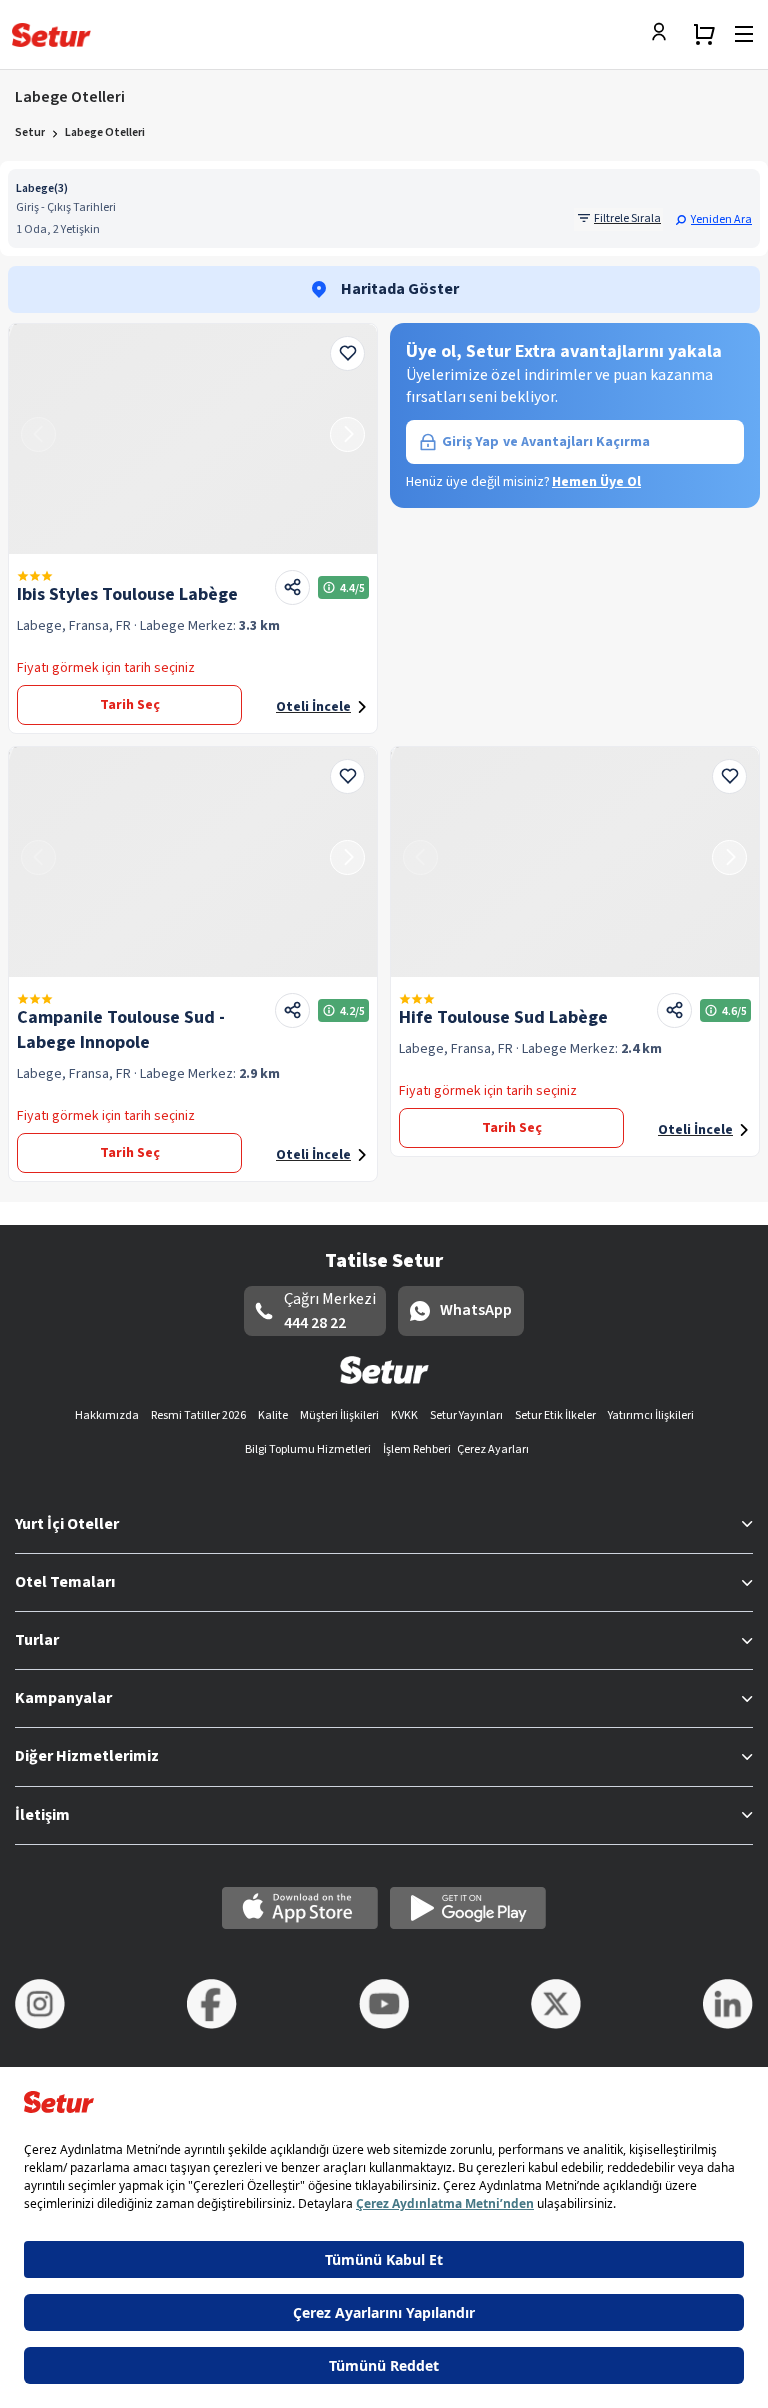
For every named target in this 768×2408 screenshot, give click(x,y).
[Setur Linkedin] (728, 2004)
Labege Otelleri (105, 132)
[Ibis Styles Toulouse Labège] (193, 439)
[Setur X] (556, 2004)
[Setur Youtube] (384, 2004)
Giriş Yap (546, 442)
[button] (713, 219)
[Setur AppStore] (300, 1908)
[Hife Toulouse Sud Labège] (575, 862)
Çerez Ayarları (493, 1449)
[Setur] (51, 35)
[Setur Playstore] (468, 1908)
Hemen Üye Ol (596, 482)
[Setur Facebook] (212, 2004)
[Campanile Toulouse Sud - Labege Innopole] (193, 862)
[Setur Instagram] (40, 2004)
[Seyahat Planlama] (704, 34)
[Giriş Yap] (664, 34)
